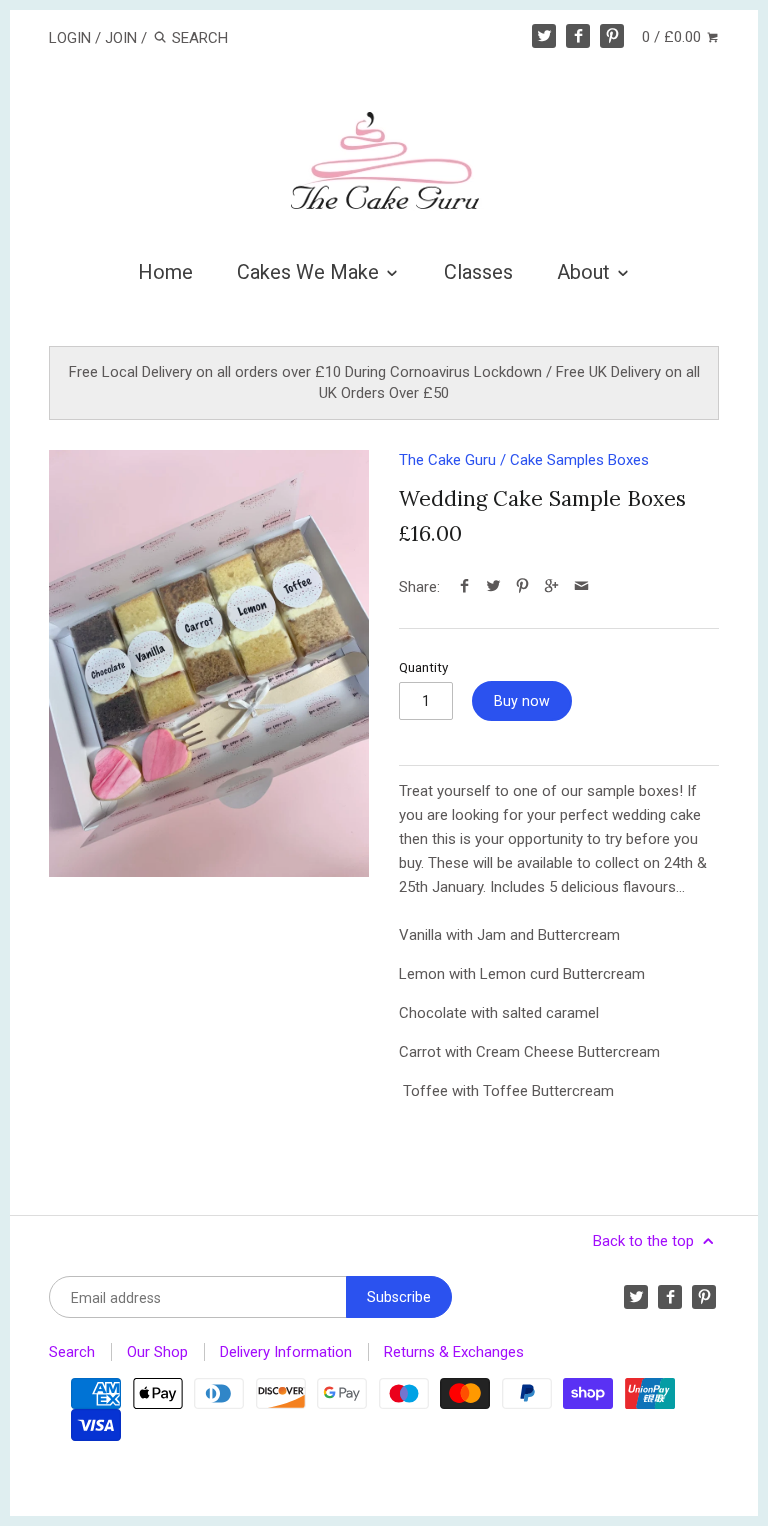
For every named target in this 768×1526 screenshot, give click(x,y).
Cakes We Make (310, 272)
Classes (478, 272)
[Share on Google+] (551, 587)
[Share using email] (581, 587)
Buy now (522, 701)
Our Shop (157, 1352)
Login (70, 38)
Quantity (423, 667)
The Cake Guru (447, 460)
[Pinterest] (612, 36)
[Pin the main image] (522, 587)
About (586, 272)
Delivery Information (286, 1352)
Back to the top (645, 1241)
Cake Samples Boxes (579, 460)
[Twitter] (544, 36)
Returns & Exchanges (454, 1352)
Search (72, 1352)
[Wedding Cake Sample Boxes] (209, 663)
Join (121, 38)
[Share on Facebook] (464, 587)
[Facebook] (578, 36)
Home (165, 272)
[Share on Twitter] (493, 587)
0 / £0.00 (673, 37)
